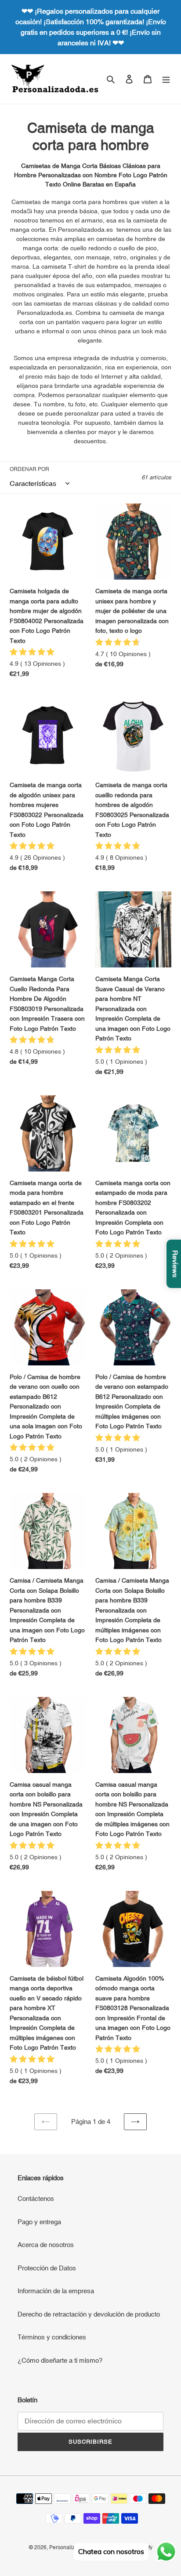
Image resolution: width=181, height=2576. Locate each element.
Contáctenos (36, 2198)
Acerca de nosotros (46, 2245)
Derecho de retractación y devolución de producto (89, 2314)
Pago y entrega (39, 2222)
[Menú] (166, 79)
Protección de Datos (47, 2268)
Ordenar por (29, 469)
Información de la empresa (56, 2291)
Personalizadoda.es (73, 2547)
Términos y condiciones (52, 2337)
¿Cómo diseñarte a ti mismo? (60, 2360)
